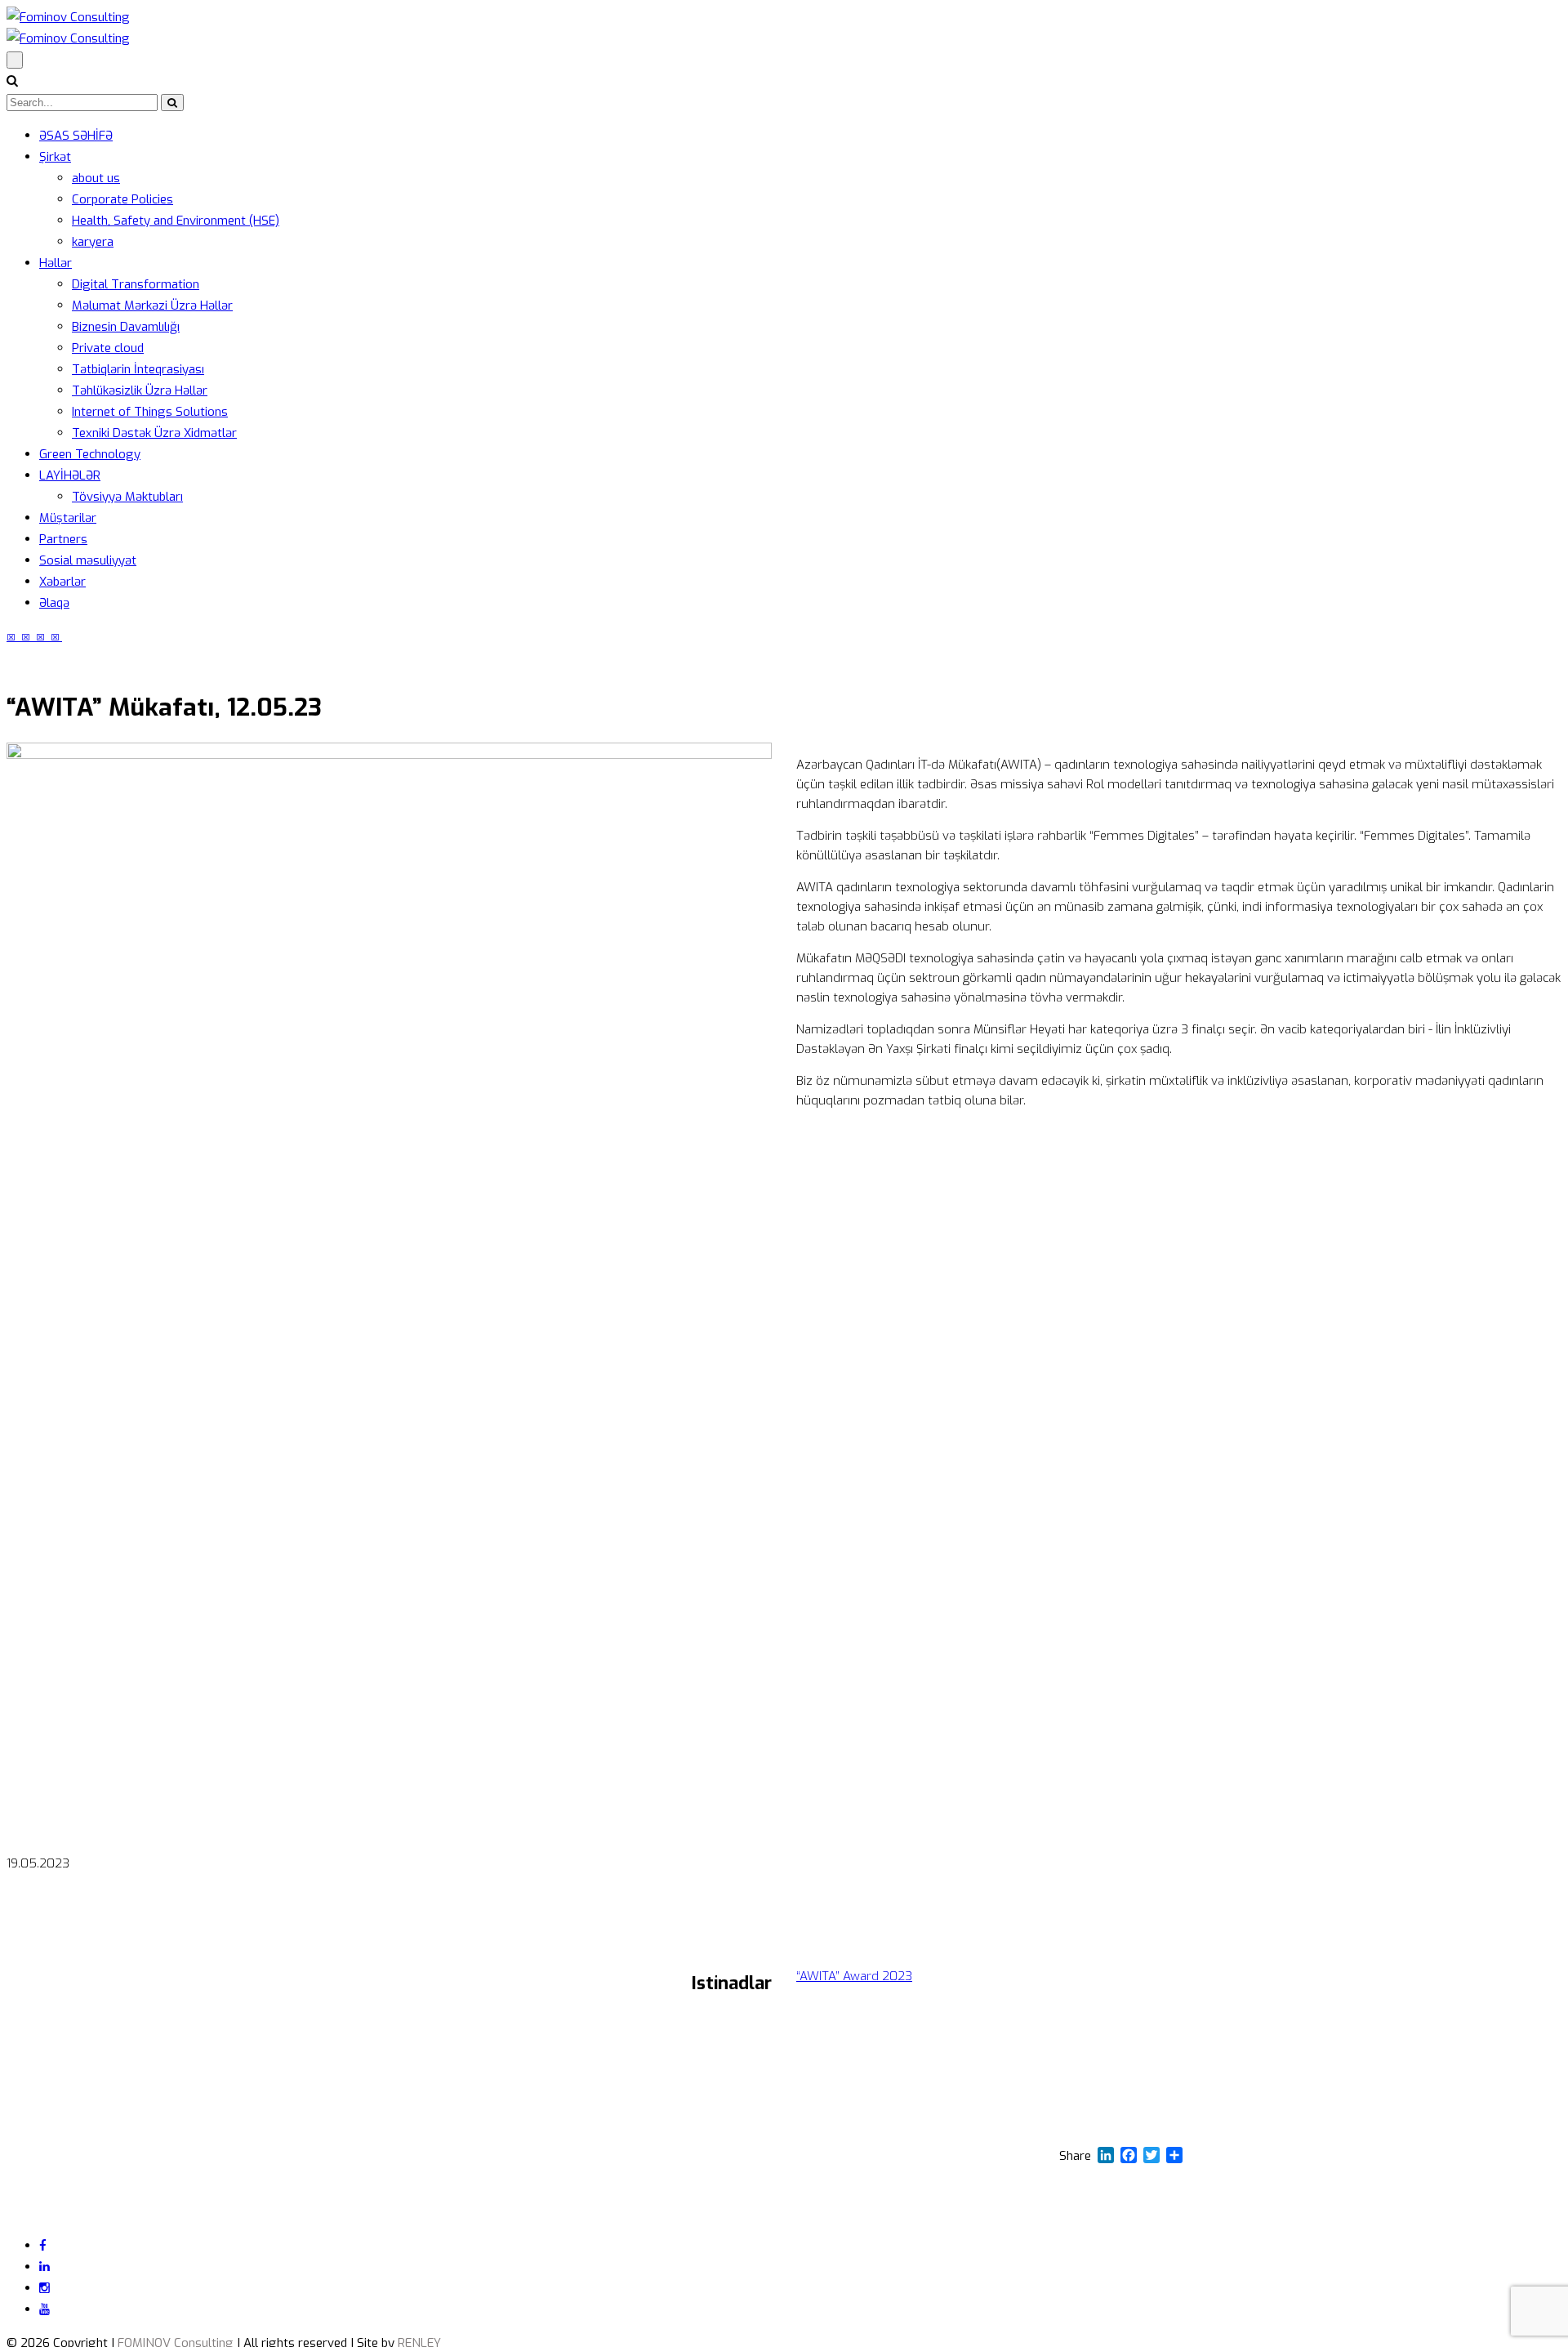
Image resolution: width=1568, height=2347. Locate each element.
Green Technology (90, 454)
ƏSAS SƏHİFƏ (76, 136)
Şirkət (55, 157)
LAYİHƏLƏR (70, 475)
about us (96, 178)
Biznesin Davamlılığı (126, 327)
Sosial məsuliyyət (88, 560)
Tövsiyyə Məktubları (127, 497)
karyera (93, 242)
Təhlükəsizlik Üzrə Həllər (140, 390)
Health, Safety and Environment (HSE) (176, 221)
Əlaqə (54, 603)
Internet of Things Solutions (150, 412)
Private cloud (108, 348)
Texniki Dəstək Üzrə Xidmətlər (154, 433)
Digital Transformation (136, 284)
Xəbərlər (62, 582)
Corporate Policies (122, 199)
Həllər (56, 263)
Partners (63, 539)
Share (1075, 2156)
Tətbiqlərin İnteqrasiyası (138, 369)
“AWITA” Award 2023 (854, 1976)
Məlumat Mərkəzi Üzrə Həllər (152, 306)
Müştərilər (68, 518)
